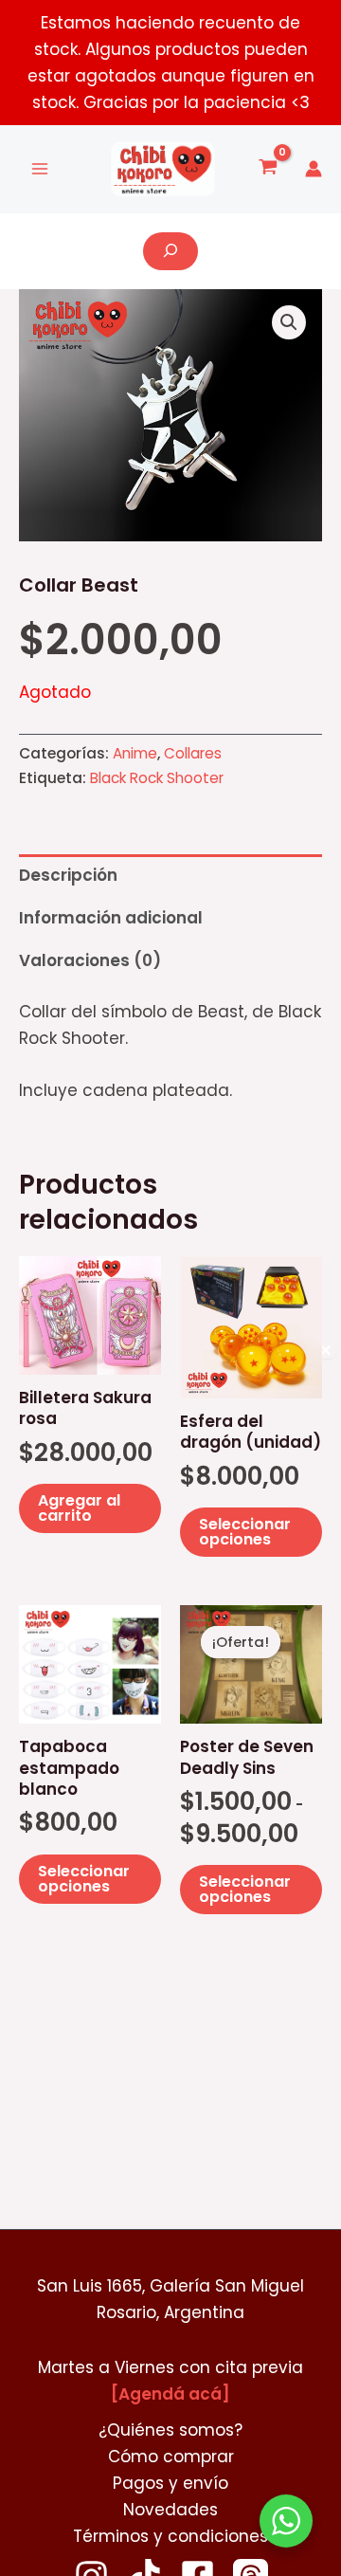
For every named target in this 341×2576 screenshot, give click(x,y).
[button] (289, 322)
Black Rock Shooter (157, 778)
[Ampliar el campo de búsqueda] (170, 251)
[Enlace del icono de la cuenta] (314, 169)
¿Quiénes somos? (170, 2430)
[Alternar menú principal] (40, 170)
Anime (135, 753)
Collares (193, 753)
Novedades (170, 2510)
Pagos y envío (170, 2483)
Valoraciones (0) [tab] (90, 960)
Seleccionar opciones (245, 1532)
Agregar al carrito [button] (79, 1508)
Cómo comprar (171, 2457)
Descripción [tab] (68, 875)
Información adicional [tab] (111, 918)
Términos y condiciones (170, 2536)
